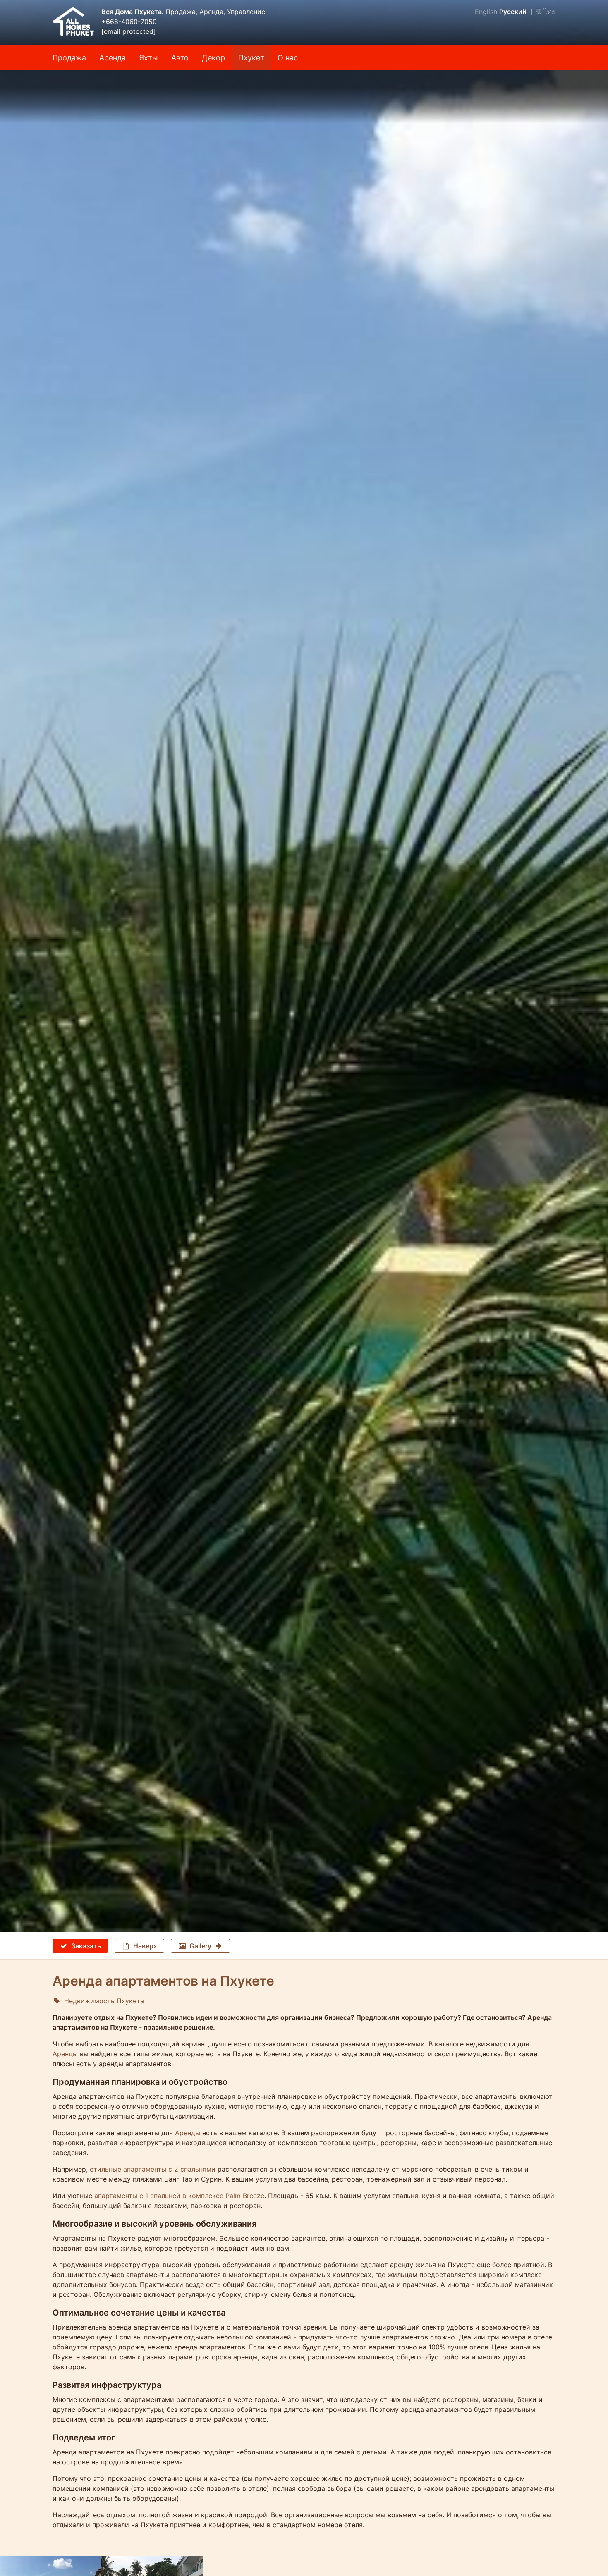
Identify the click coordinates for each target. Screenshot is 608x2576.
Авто (180, 58)
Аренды (65, 2054)
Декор (213, 58)
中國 (535, 12)
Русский (513, 12)
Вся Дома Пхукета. (133, 12)
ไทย (550, 12)
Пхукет (251, 58)
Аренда (113, 58)
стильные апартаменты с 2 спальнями (153, 2169)
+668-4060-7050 (129, 22)
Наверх (145, 1946)
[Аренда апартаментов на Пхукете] (304, 97)
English (486, 12)
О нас (288, 58)
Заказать (86, 1946)
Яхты (148, 58)
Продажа (69, 58)
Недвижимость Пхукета (104, 2001)
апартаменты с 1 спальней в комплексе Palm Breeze (179, 2196)
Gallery (200, 1946)
